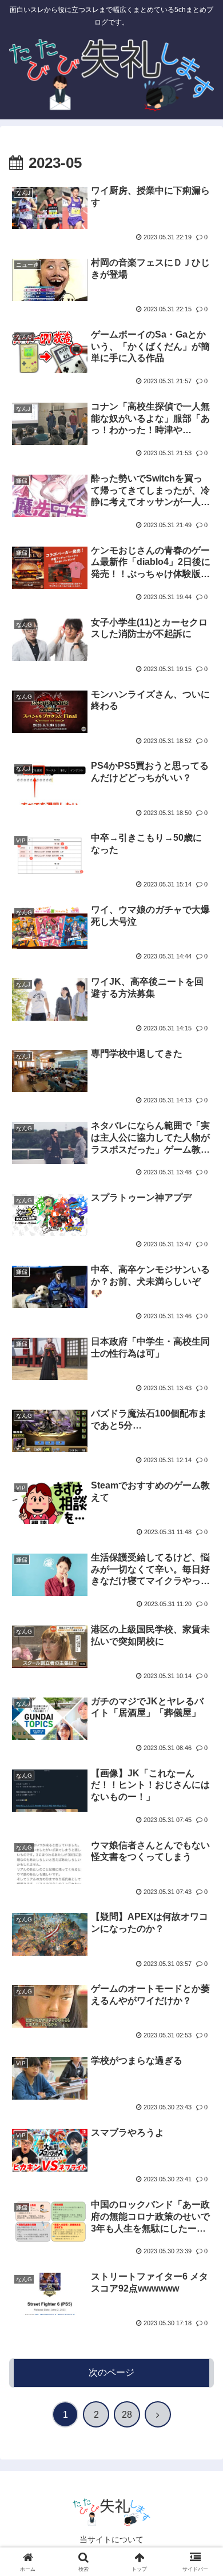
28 (127, 2415)
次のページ (111, 2372)
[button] (200, 1822)
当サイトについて (111, 2539)
